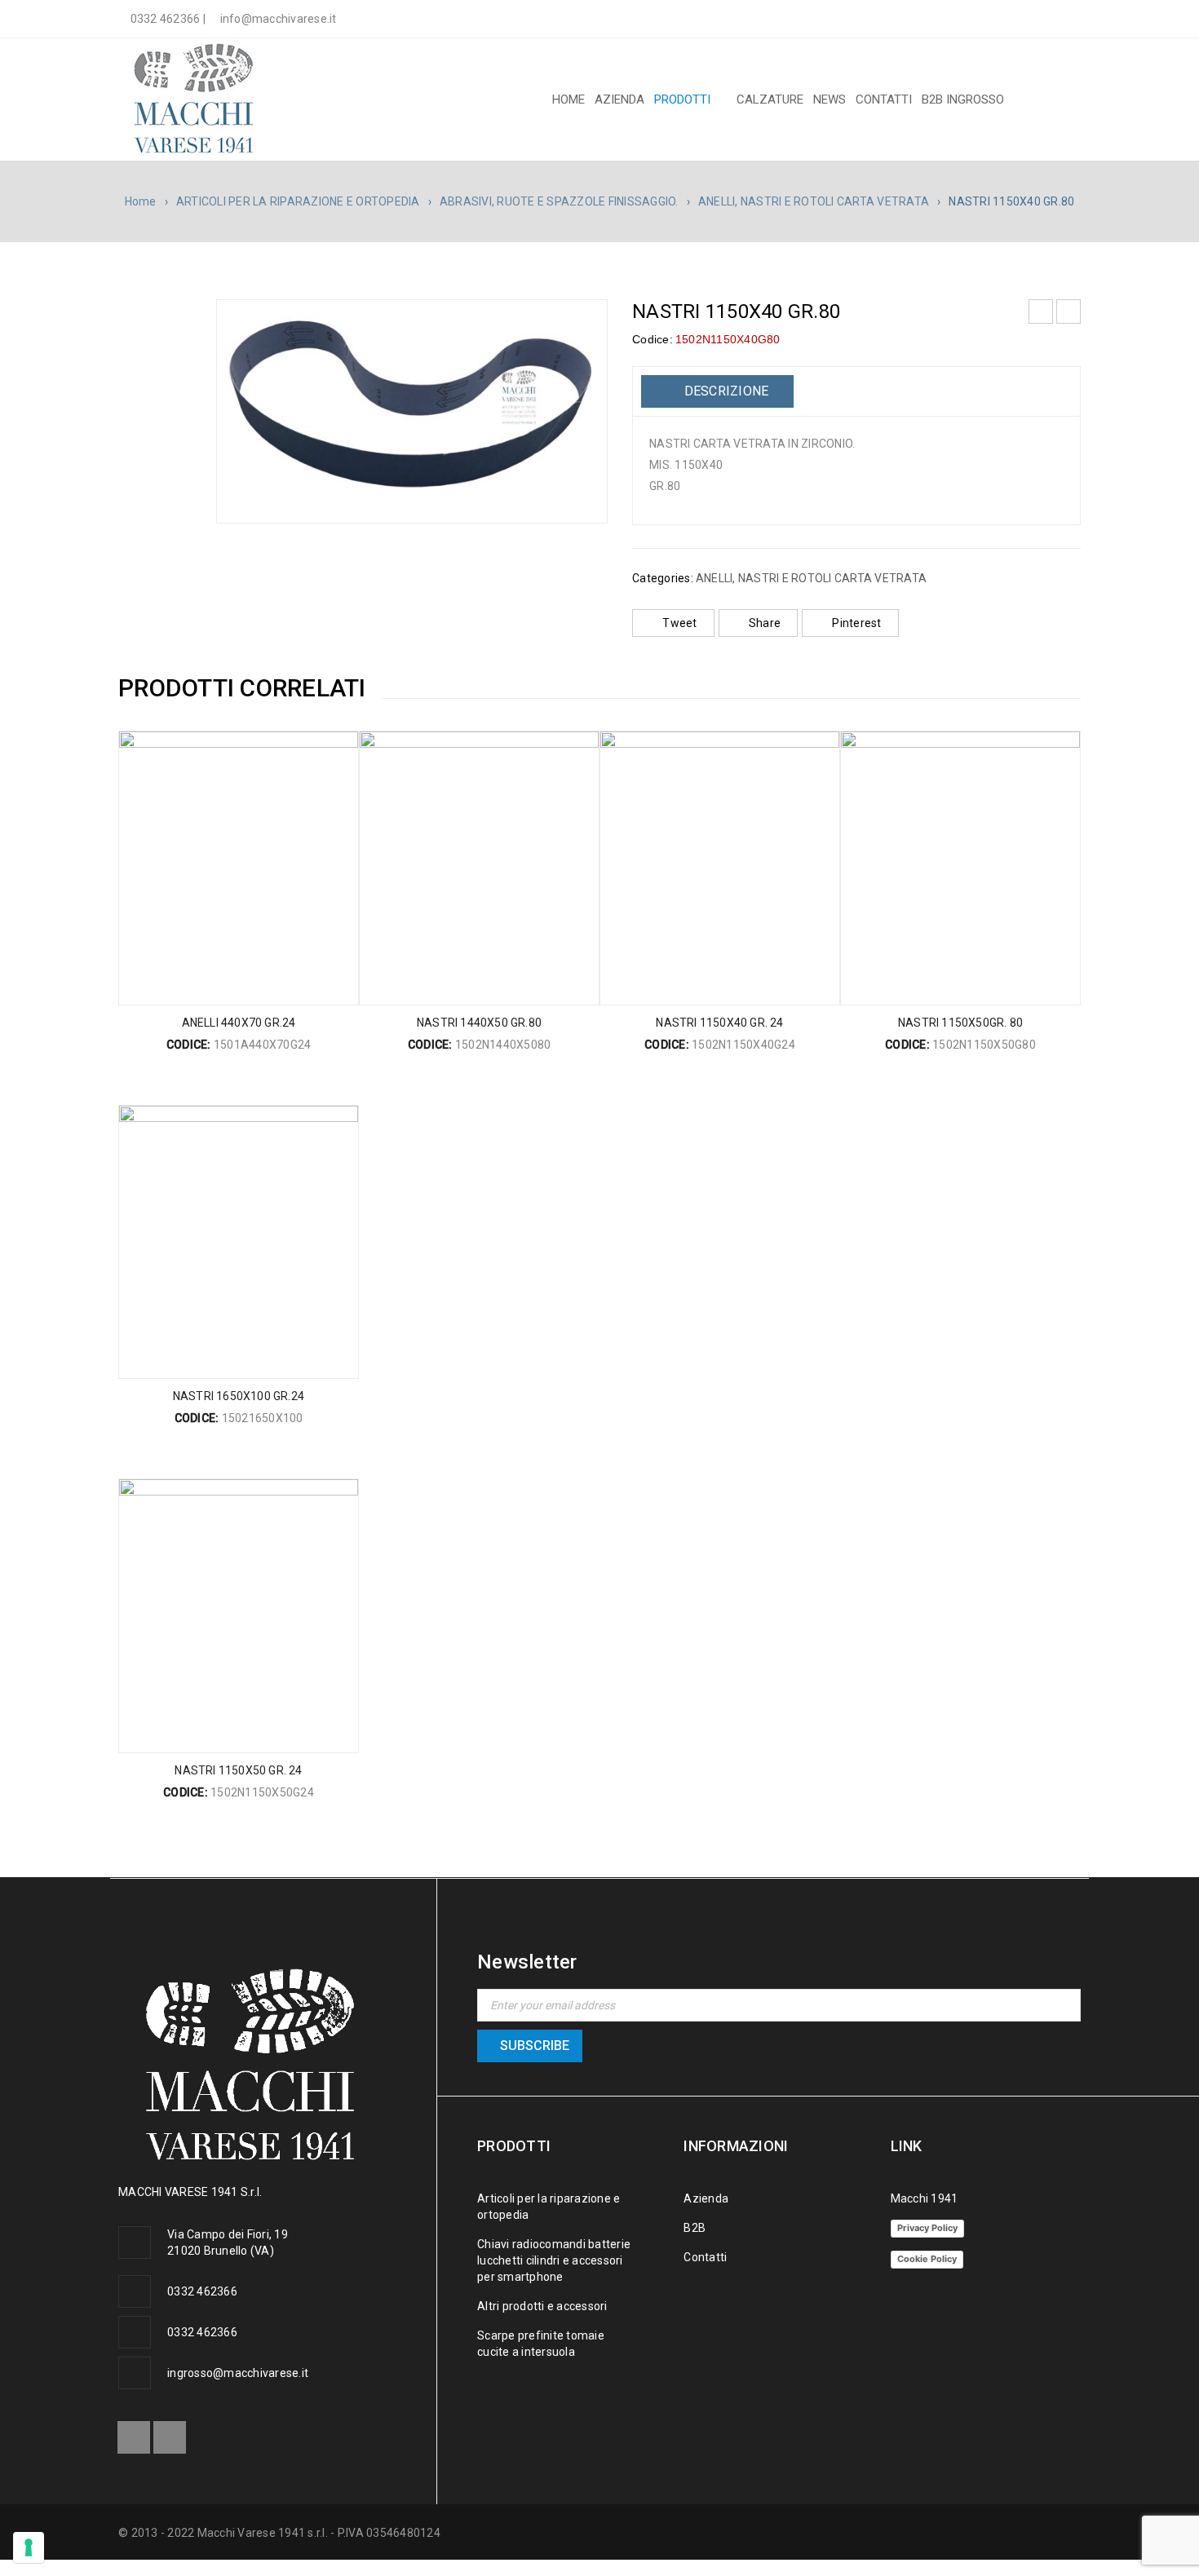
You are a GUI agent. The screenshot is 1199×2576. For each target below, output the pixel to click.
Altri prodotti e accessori (542, 2306)
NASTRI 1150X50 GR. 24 (238, 1770)
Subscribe (535, 2046)
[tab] (717, 391)
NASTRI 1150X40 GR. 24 (719, 1023)
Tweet (679, 623)
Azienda (706, 2198)
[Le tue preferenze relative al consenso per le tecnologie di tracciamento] (29, 2547)
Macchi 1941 (925, 2198)
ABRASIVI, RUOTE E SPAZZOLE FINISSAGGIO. (559, 201)
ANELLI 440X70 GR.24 (239, 1023)
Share (765, 623)
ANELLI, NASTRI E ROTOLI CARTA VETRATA (814, 201)
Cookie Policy (927, 2259)
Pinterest (856, 623)
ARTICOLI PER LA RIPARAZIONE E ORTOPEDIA (298, 201)
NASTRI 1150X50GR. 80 (960, 1023)
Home (141, 201)
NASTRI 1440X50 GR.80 (479, 1023)
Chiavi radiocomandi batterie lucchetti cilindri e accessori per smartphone (554, 2260)
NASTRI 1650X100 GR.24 (239, 1396)
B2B (695, 2228)
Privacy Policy (927, 2228)
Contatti (705, 2257)
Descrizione (724, 391)
